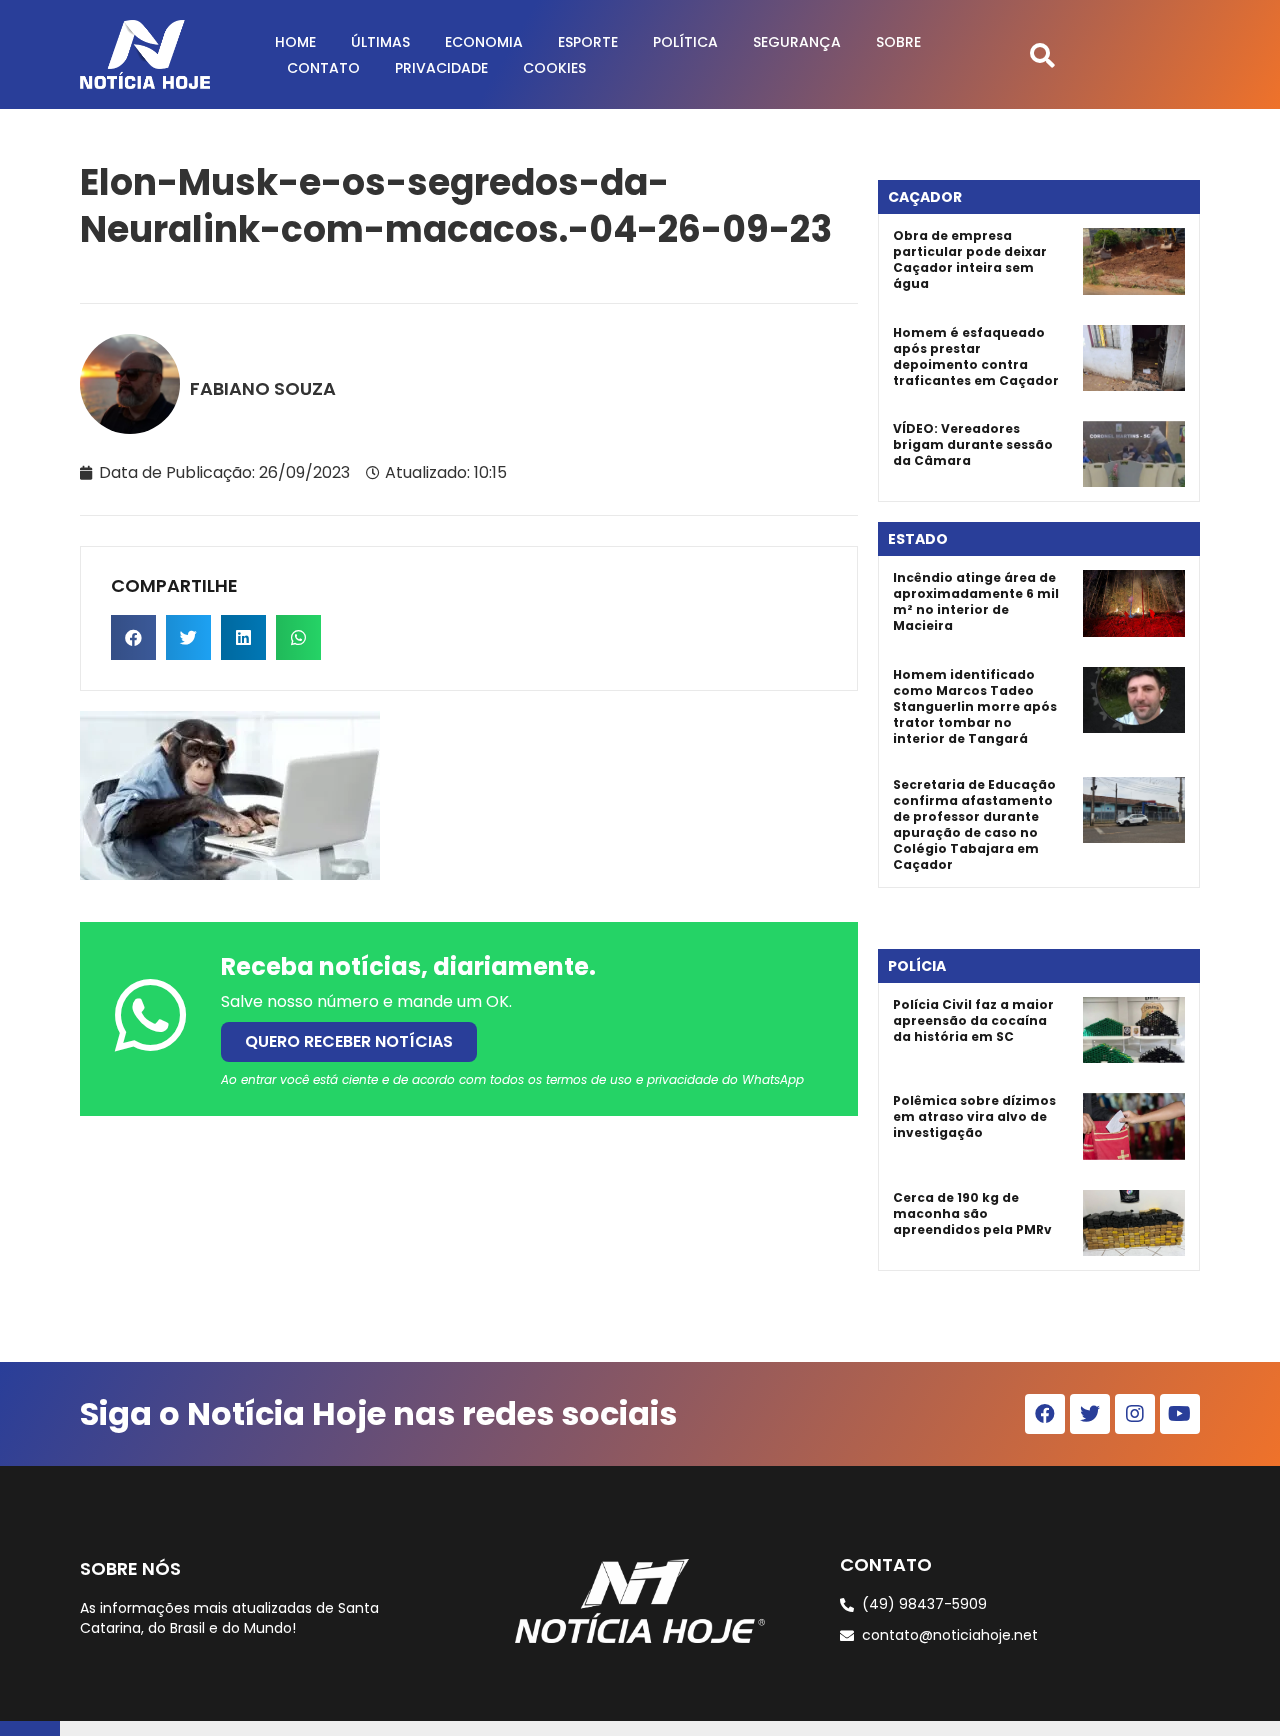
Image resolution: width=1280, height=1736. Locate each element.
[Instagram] (1135, 1414)
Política (685, 42)
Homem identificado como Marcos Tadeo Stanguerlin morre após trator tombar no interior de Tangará (975, 706)
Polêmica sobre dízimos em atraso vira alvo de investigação (974, 1116)
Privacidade (441, 68)
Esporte (588, 42)
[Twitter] (1090, 1414)
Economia (484, 42)
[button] (1042, 54)
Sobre (898, 42)
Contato (323, 68)
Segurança (797, 42)
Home (295, 42)
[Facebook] (1045, 1414)
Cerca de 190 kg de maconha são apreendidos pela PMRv (972, 1213)
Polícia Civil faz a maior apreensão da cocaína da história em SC (973, 1020)
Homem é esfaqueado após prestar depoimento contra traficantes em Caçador (976, 356)
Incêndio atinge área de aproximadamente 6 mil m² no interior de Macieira (976, 601)
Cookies (554, 68)
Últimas (380, 42)
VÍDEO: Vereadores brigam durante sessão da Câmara (973, 444)
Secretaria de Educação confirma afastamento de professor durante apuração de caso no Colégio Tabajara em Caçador (974, 824)
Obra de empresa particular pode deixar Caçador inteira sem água (970, 259)
